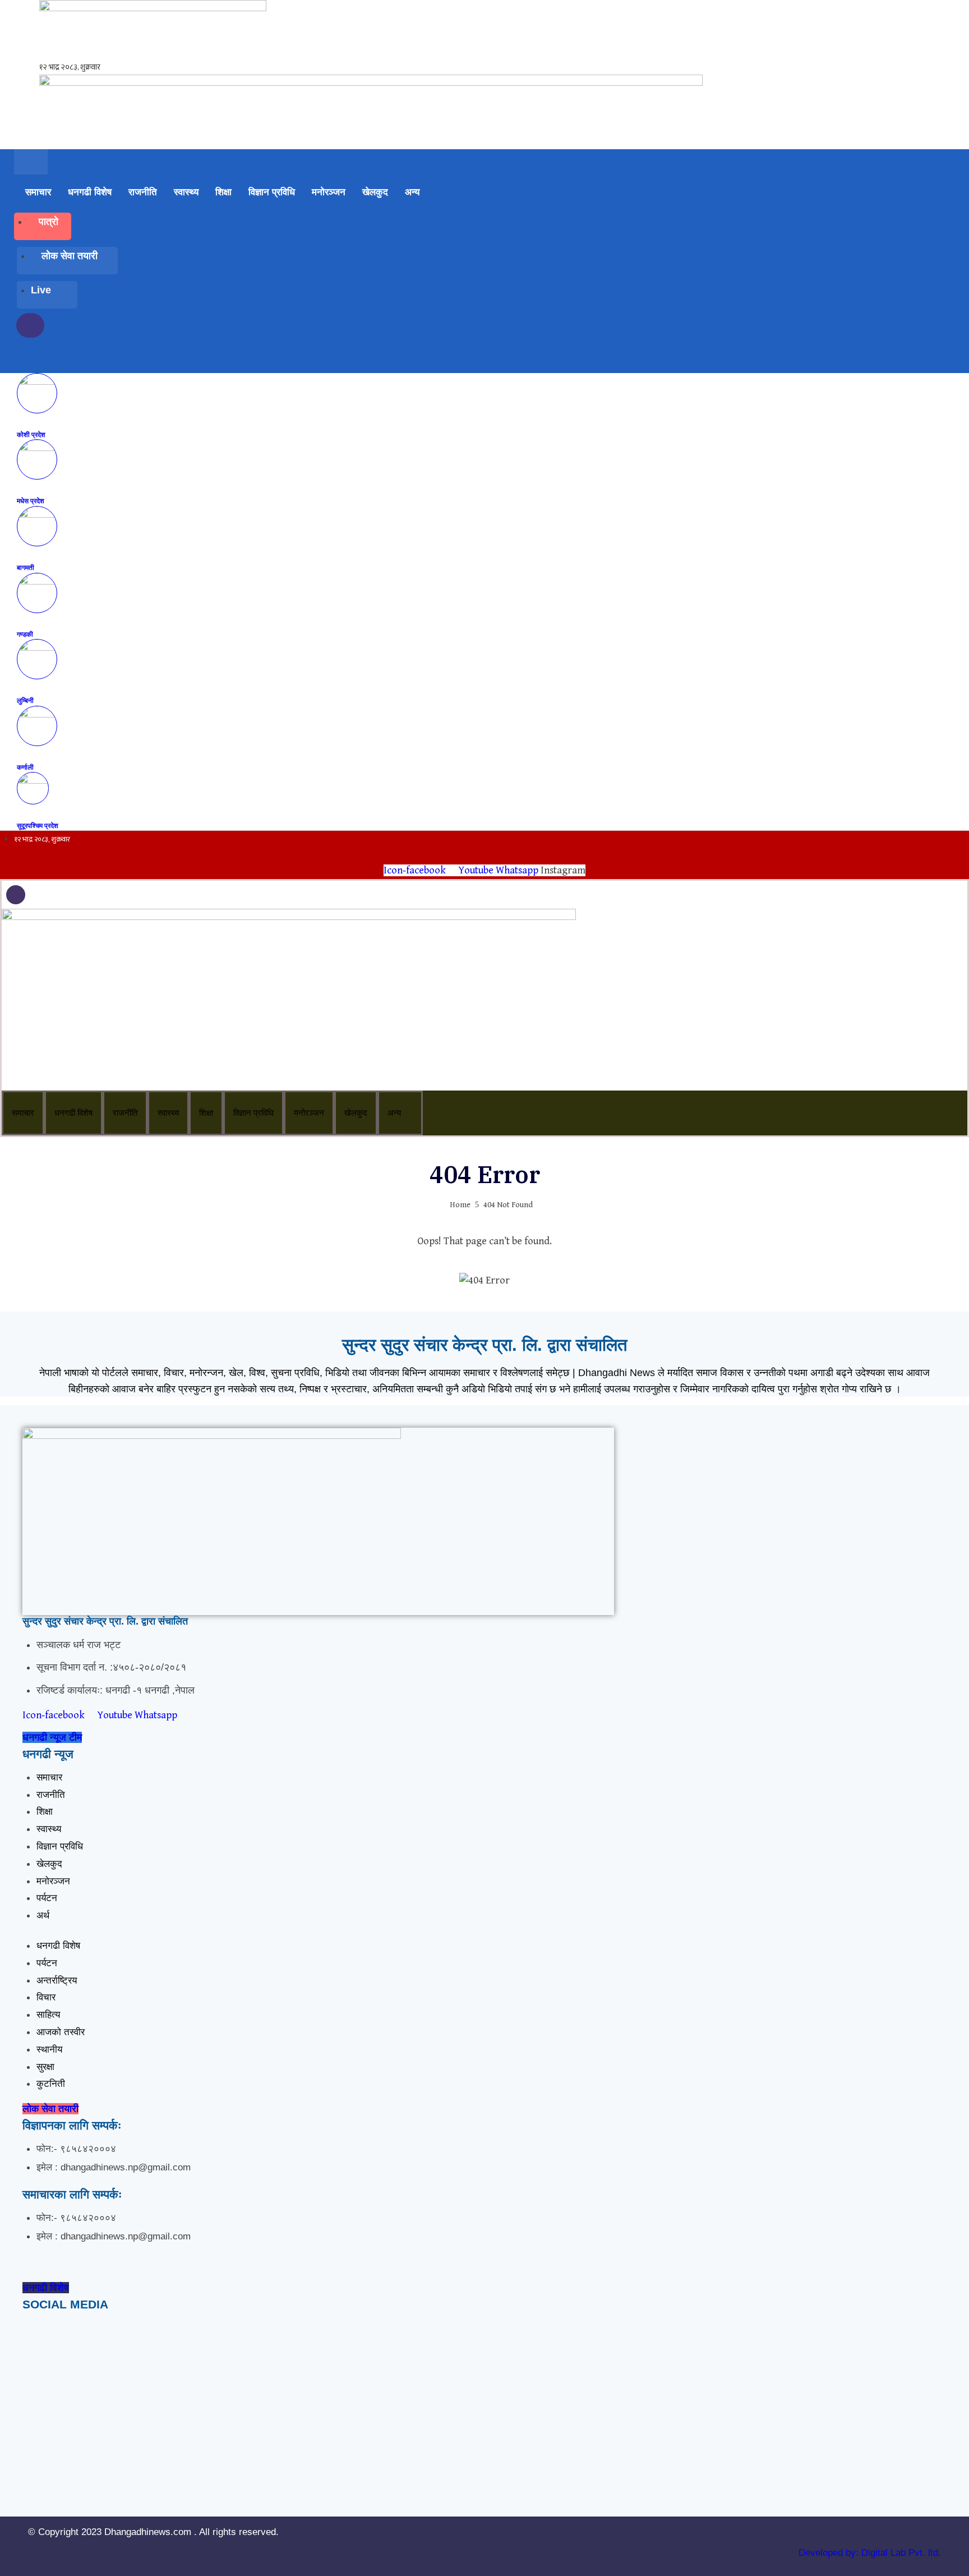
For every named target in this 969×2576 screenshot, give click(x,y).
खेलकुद (375, 192)
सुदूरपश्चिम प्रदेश (38, 825)
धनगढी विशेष (90, 192)
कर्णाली (25, 767)
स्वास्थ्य (186, 192)
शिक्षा (223, 192)
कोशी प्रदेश (31, 434)
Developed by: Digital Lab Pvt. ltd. (870, 2553)
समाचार (38, 192)
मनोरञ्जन (329, 192)
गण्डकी (25, 634)
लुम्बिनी (25, 700)
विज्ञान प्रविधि (272, 192)
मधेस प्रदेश (31, 501)
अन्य (412, 192)
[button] (36, 360)
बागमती (26, 567)
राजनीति (143, 192)
